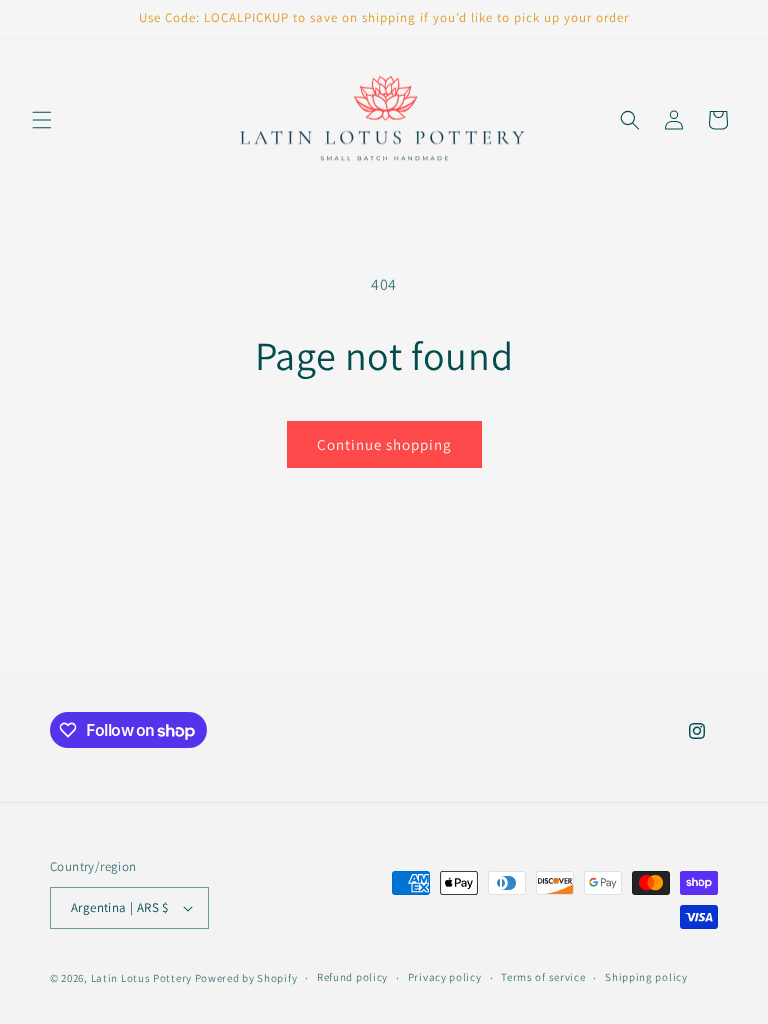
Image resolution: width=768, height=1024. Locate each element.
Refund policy (352, 977)
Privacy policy (445, 977)
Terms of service (543, 977)
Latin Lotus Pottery (141, 978)
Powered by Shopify (246, 978)
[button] (42, 120)
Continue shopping (384, 444)
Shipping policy (646, 977)
